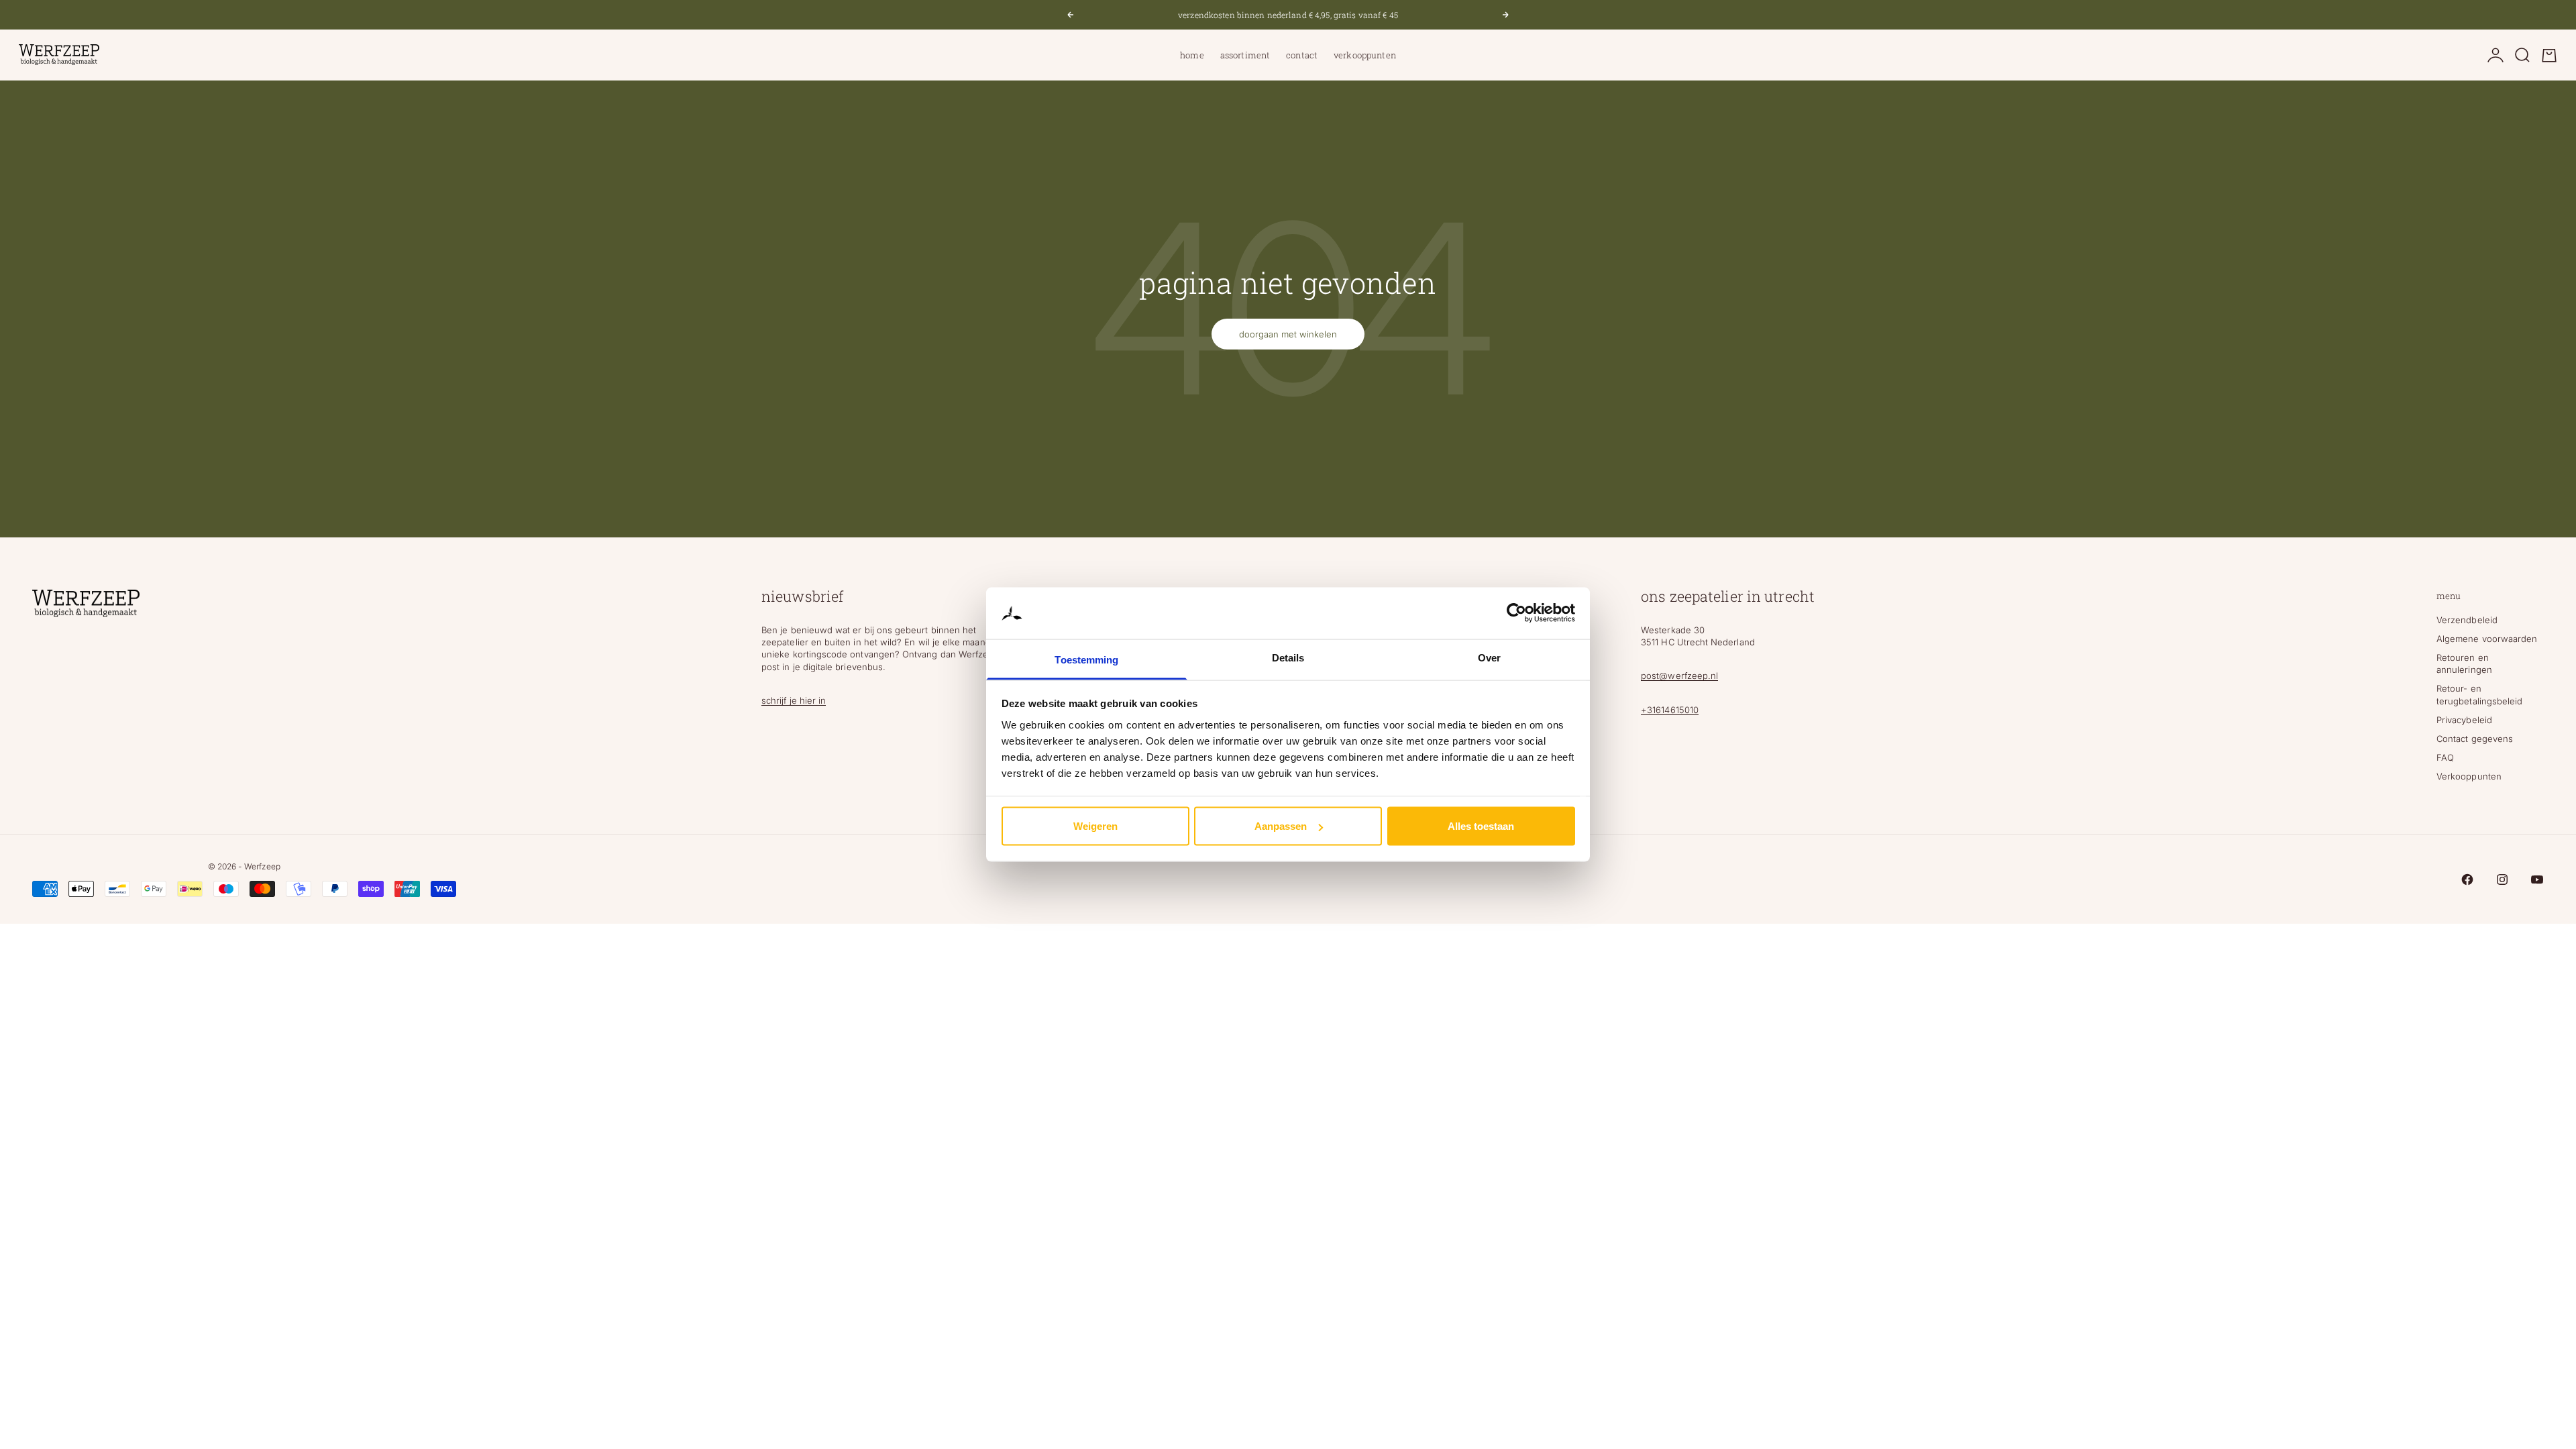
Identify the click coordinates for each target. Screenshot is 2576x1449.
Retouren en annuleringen (2464, 663)
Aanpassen (1281, 826)
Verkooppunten (1365, 55)
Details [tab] (1288, 657)
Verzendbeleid (2467, 620)
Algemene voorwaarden (2487, 639)
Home (1192, 55)
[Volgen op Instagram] (2502, 879)
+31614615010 (1670, 710)
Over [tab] (1489, 657)
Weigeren (1095, 826)
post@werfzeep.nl (1679, 676)
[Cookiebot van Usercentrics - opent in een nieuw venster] (1516, 613)
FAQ (2445, 757)
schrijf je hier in (794, 700)
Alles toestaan (1481, 826)
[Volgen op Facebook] (2467, 879)
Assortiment (1245, 55)
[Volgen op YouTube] (2537, 879)
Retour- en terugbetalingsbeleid (2479, 694)
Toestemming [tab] (1086, 659)
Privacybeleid (2464, 720)
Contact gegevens (2475, 739)
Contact (1302, 55)
